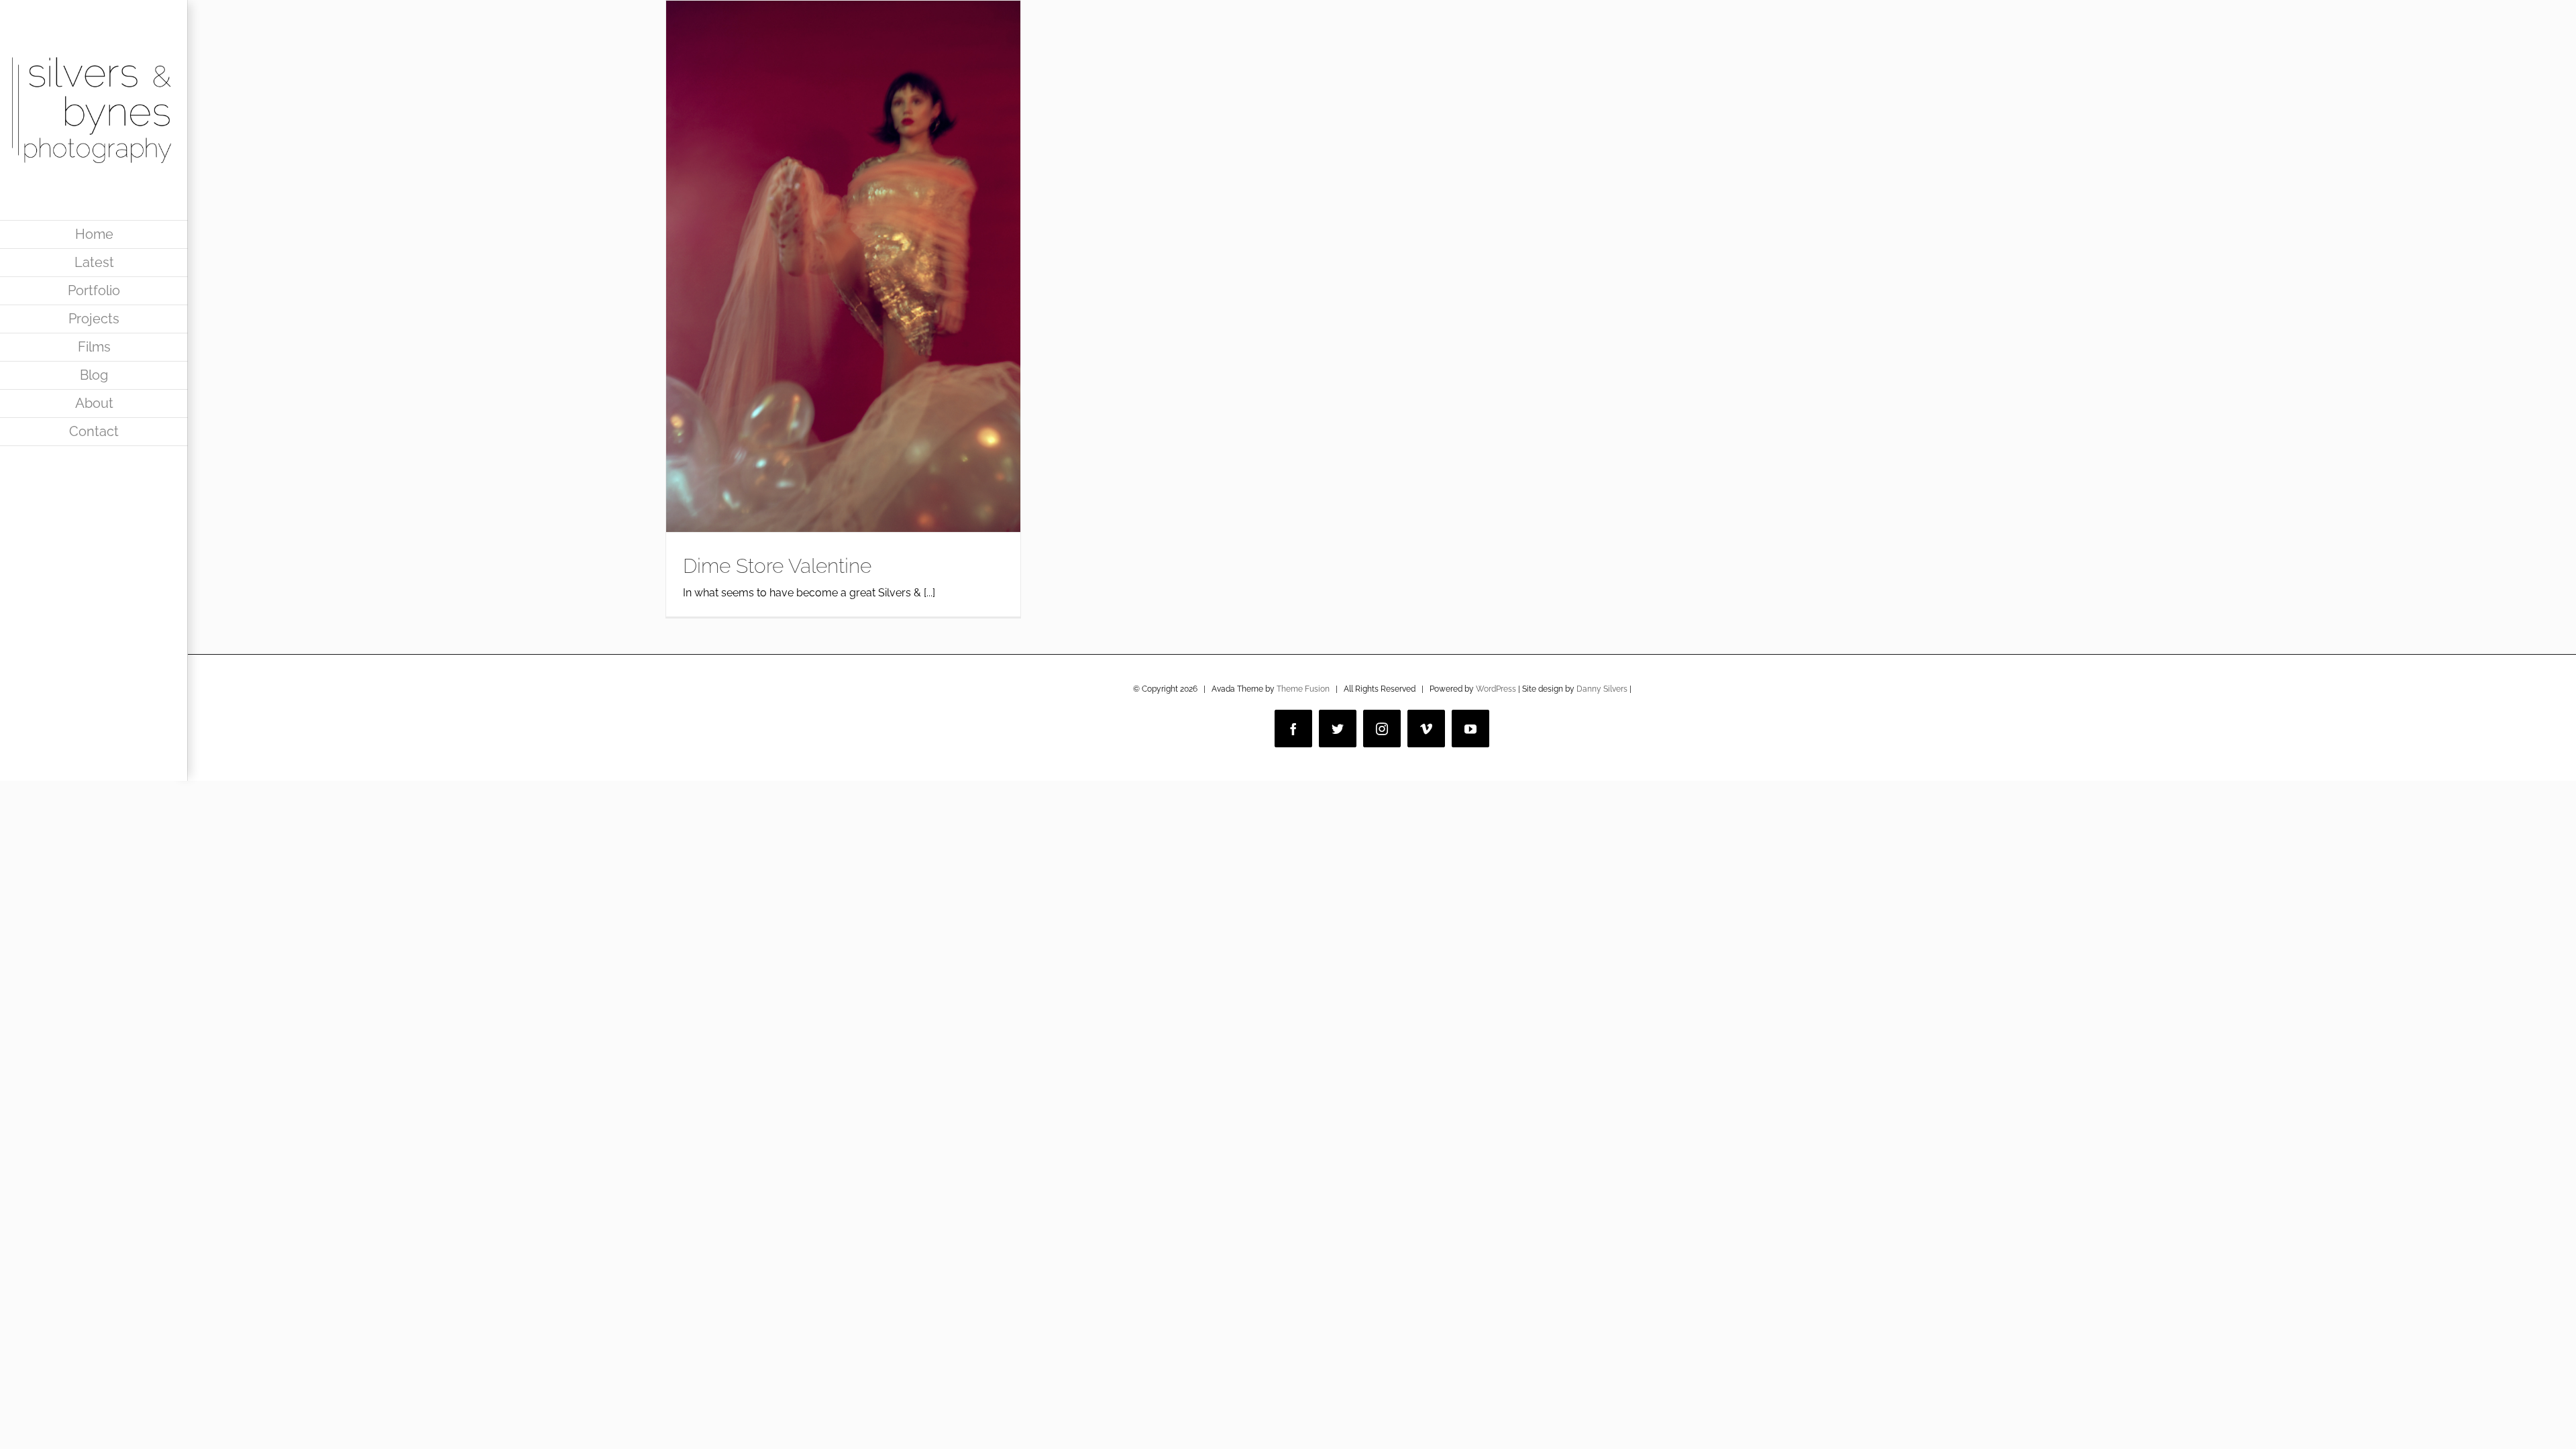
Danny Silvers (1602, 689)
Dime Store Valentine (777, 566)
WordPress (1496, 689)
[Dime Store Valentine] (843, 266)
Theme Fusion (1303, 689)
